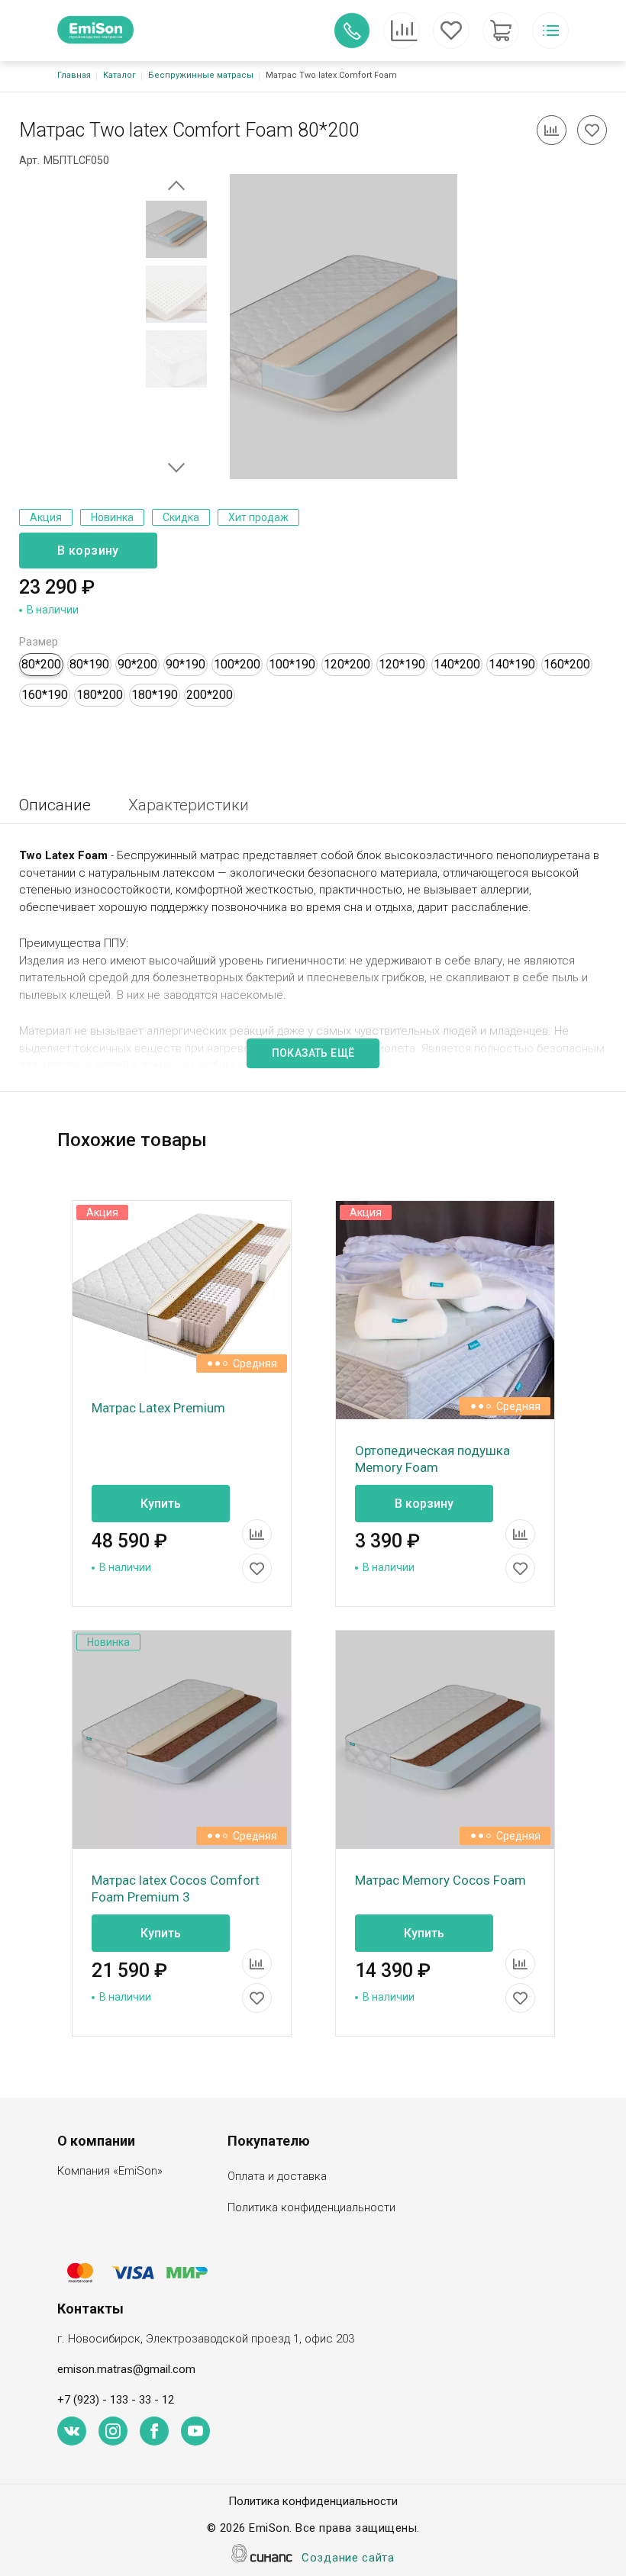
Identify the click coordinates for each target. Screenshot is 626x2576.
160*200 (567, 664)
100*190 (292, 664)
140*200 (457, 664)
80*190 (89, 664)
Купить (161, 1504)
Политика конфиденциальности (311, 2207)
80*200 (41, 664)
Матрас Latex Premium (158, 1408)
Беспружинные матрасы (201, 75)
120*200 (347, 664)
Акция (46, 517)
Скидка (181, 517)
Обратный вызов (352, 31)
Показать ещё (313, 1053)
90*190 (186, 664)
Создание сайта (348, 2558)
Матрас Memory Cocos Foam (440, 1880)
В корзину (88, 551)
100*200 (237, 664)
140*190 (512, 664)
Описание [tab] (55, 805)
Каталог (119, 75)
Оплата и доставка (277, 2176)
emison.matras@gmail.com (126, 2369)
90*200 (137, 664)
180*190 (155, 695)
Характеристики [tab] (189, 805)
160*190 (45, 695)
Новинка (112, 517)
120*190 (402, 664)
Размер (39, 642)
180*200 (100, 695)
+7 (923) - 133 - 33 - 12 (116, 2400)
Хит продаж (258, 517)
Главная (74, 75)
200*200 (210, 695)
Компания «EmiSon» (110, 2171)
